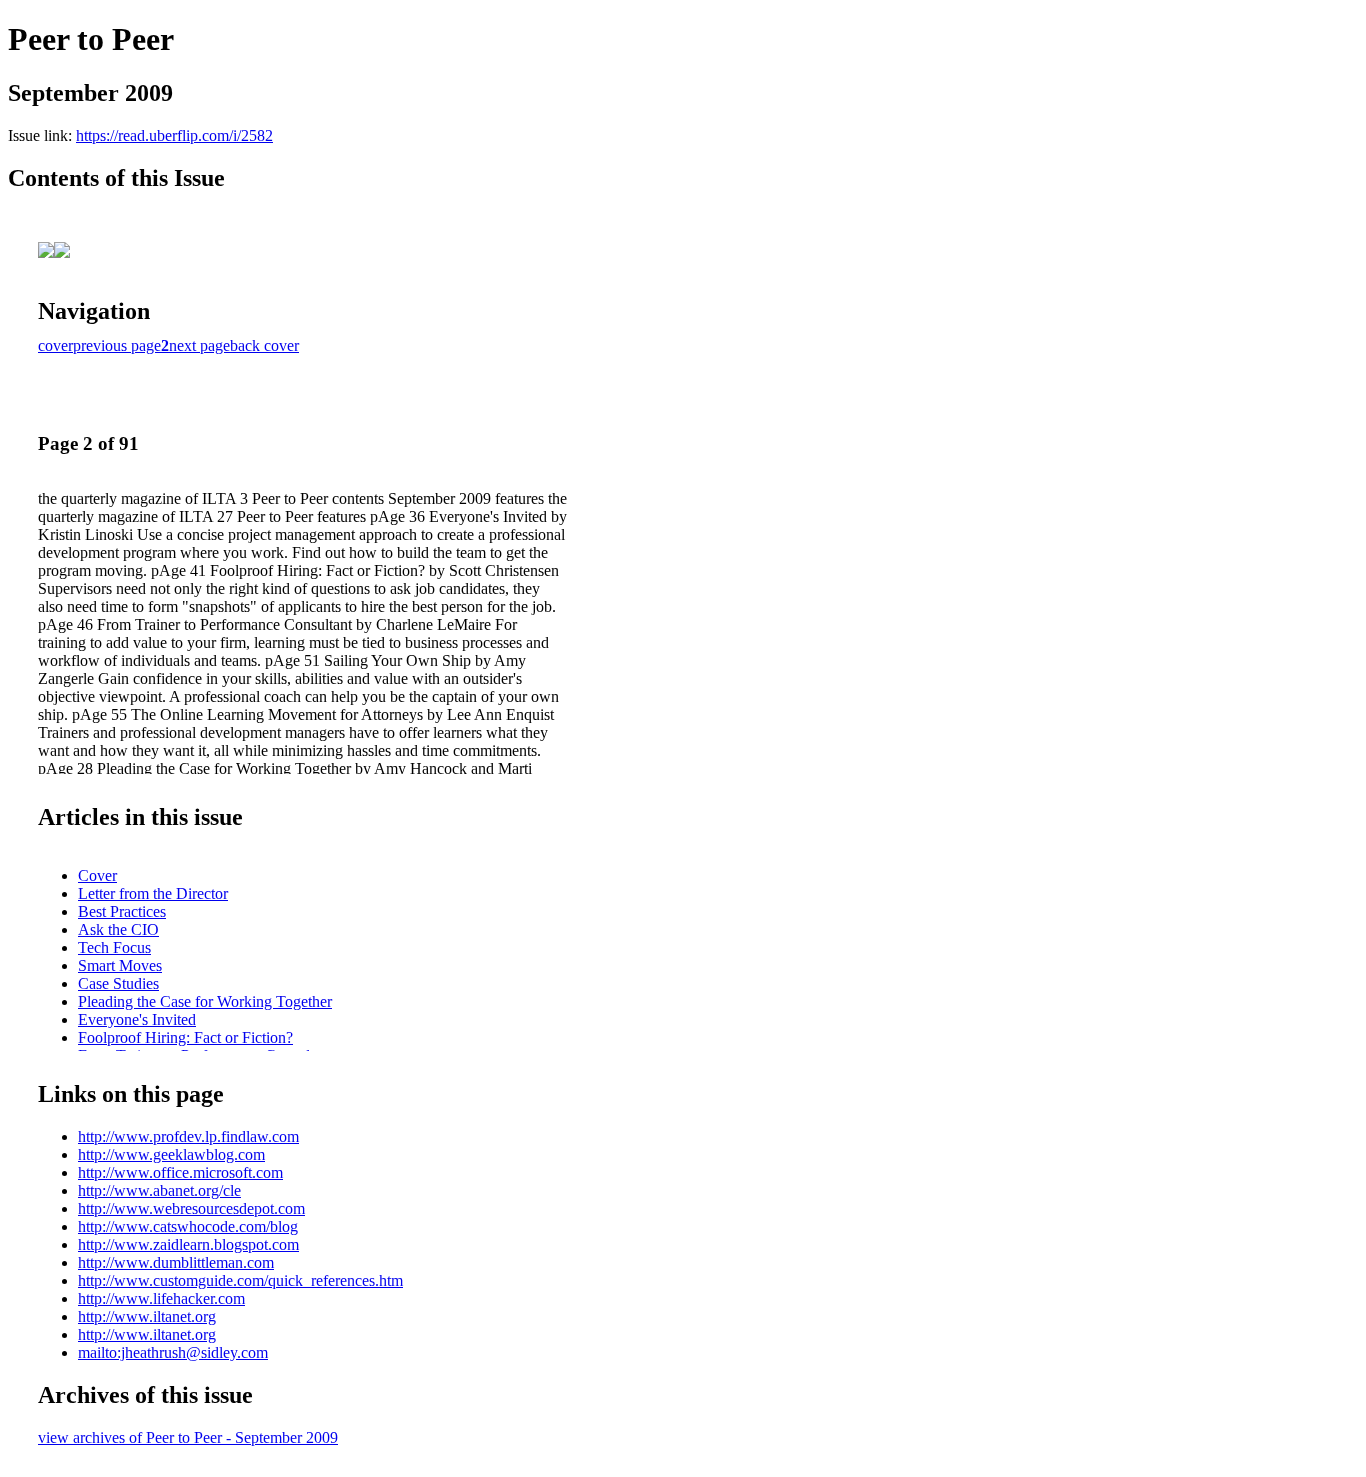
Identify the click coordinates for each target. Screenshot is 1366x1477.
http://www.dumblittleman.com (176, 1262)
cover (55, 345)
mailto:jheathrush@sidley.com (173, 1352)
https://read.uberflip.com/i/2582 (174, 135)
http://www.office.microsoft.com (180, 1172)
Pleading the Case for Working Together (205, 1001)
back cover (264, 345)
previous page (117, 345)
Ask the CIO (118, 929)
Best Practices (122, 911)
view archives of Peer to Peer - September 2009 (188, 1437)
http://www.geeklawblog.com (171, 1154)
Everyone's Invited (137, 1019)
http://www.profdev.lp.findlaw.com (188, 1136)
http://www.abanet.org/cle (159, 1190)
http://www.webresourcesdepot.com (191, 1208)
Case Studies (118, 983)
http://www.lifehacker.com (161, 1298)
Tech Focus (114, 947)
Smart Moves (120, 965)
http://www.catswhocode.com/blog (188, 1226)
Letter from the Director (153, 893)
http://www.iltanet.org (147, 1316)
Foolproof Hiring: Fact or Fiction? (185, 1037)
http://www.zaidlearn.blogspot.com (188, 1244)
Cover (97, 875)
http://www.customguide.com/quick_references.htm (240, 1280)
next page (199, 345)
